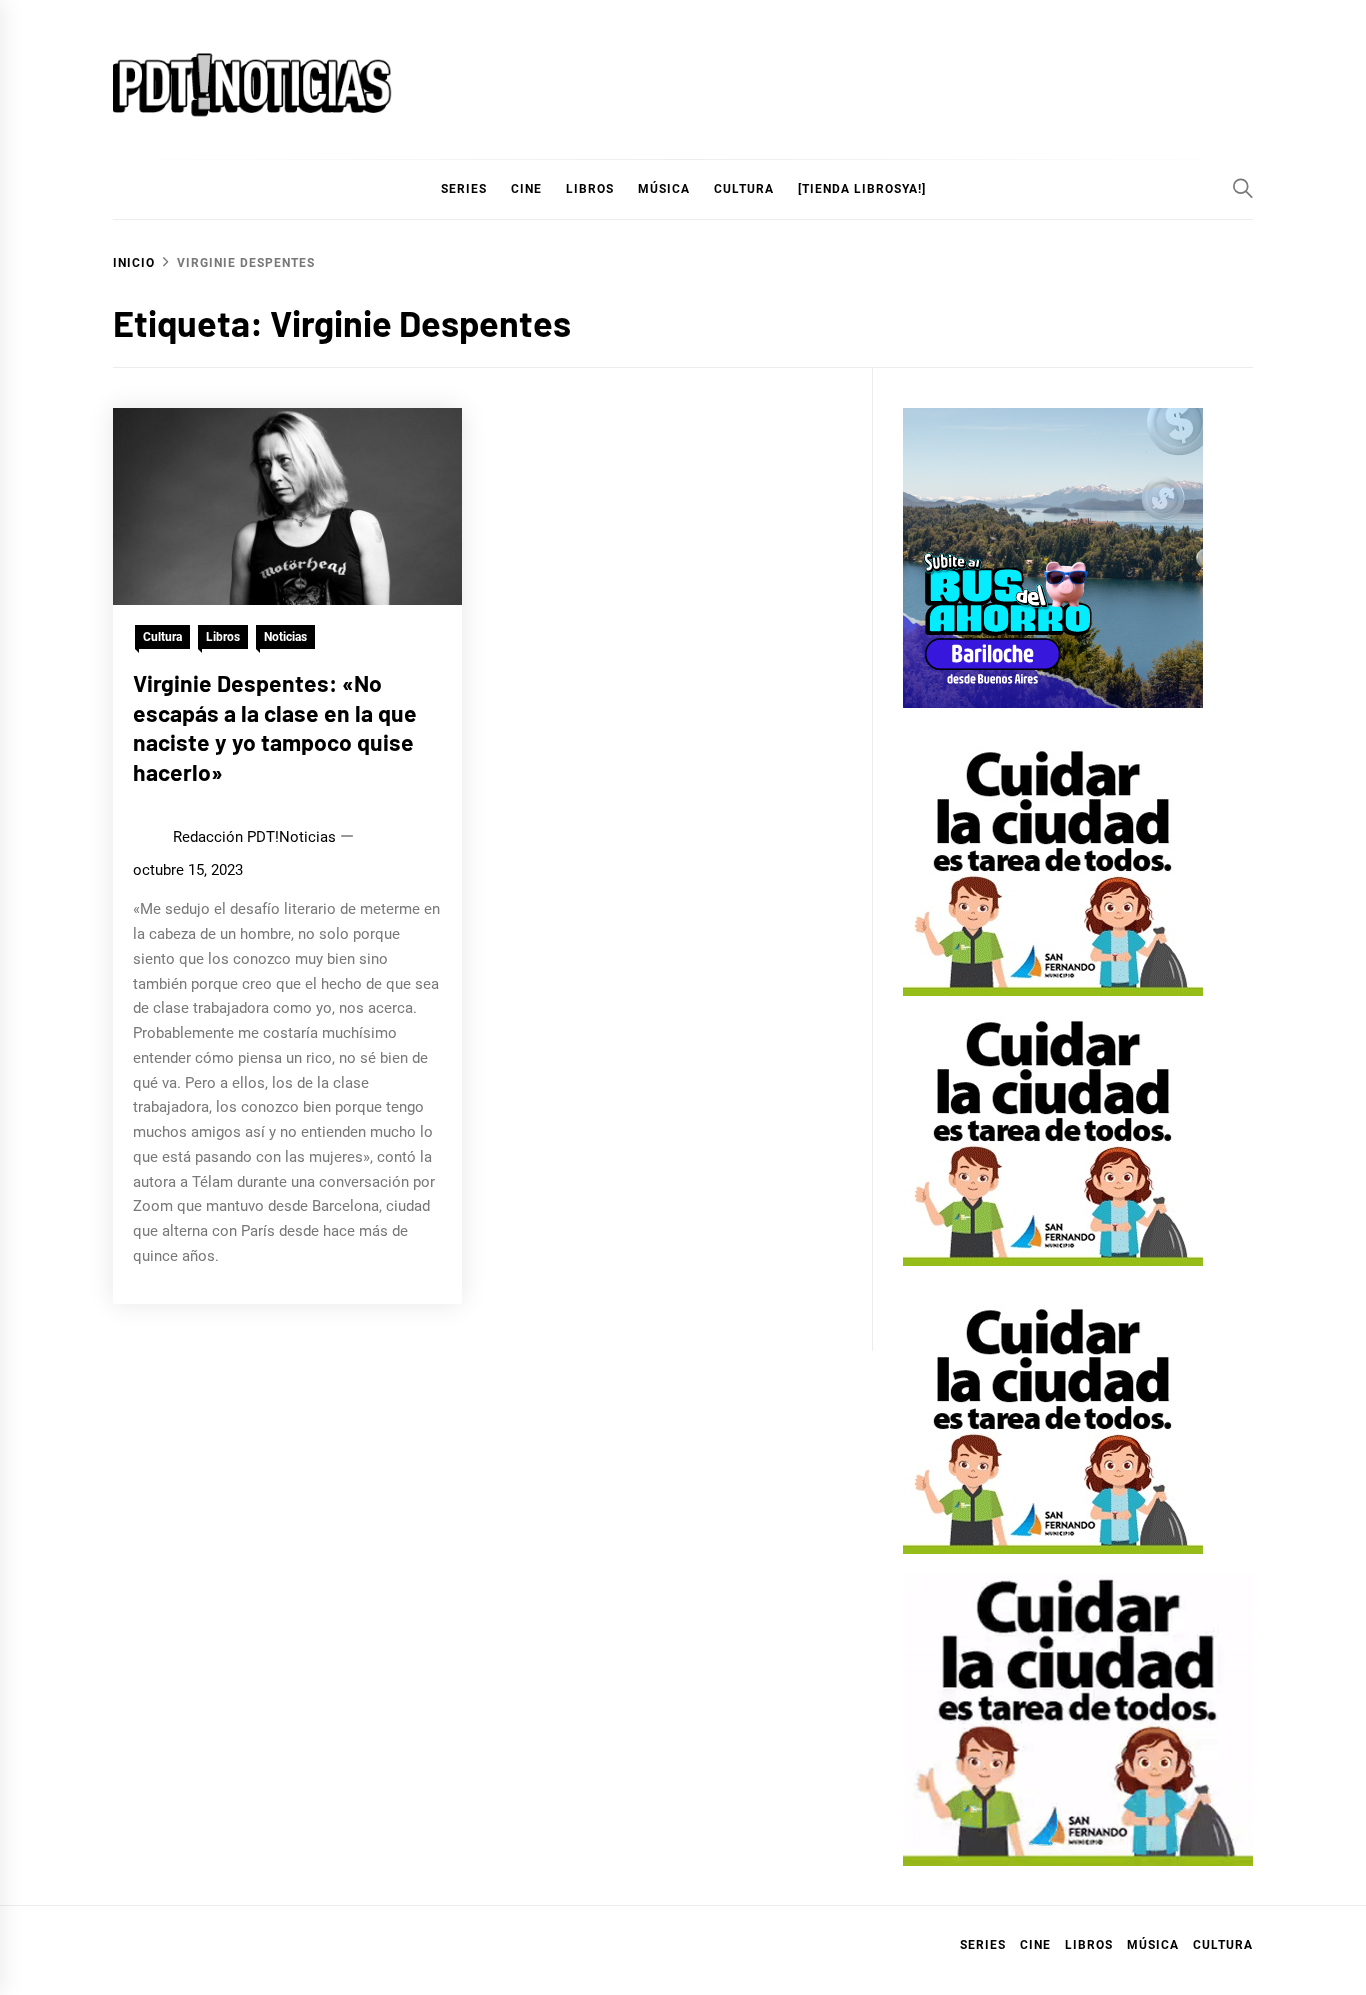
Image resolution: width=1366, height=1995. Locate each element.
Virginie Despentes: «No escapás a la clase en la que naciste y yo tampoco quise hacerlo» (275, 727)
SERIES (464, 189)
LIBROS (590, 189)
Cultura (744, 189)
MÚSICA (664, 189)
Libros (223, 637)
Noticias (285, 637)
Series (983, 1945)
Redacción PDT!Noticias (254, 837)
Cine (526, 189)
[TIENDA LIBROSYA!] (862, 189)
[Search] (1243, 188)
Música (1153, 1945)
